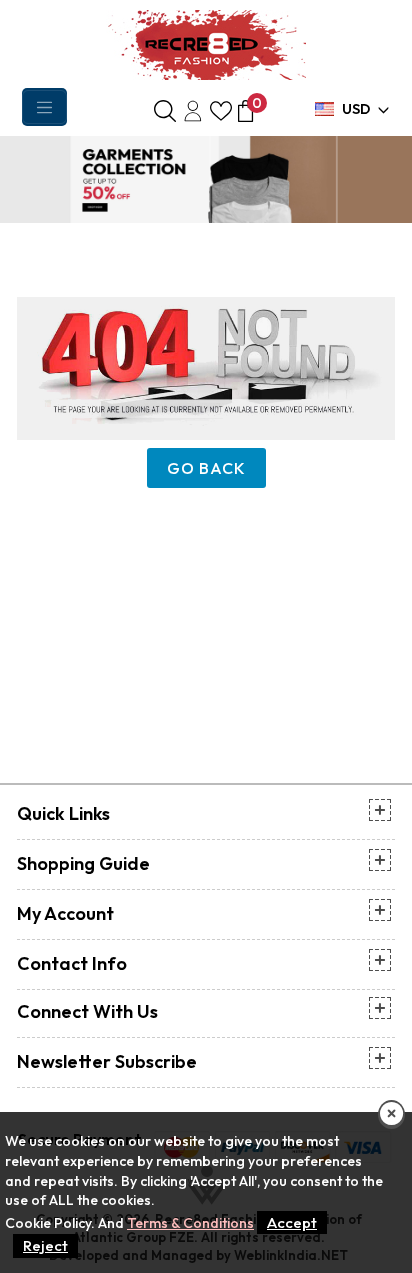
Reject (45, 1245)
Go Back (206, 468)
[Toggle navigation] (44, 107)
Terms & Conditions (190, 1223)
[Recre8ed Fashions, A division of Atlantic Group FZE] (206, 43)
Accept (292, 1222)
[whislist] (221, 109)
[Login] (193, 109)
